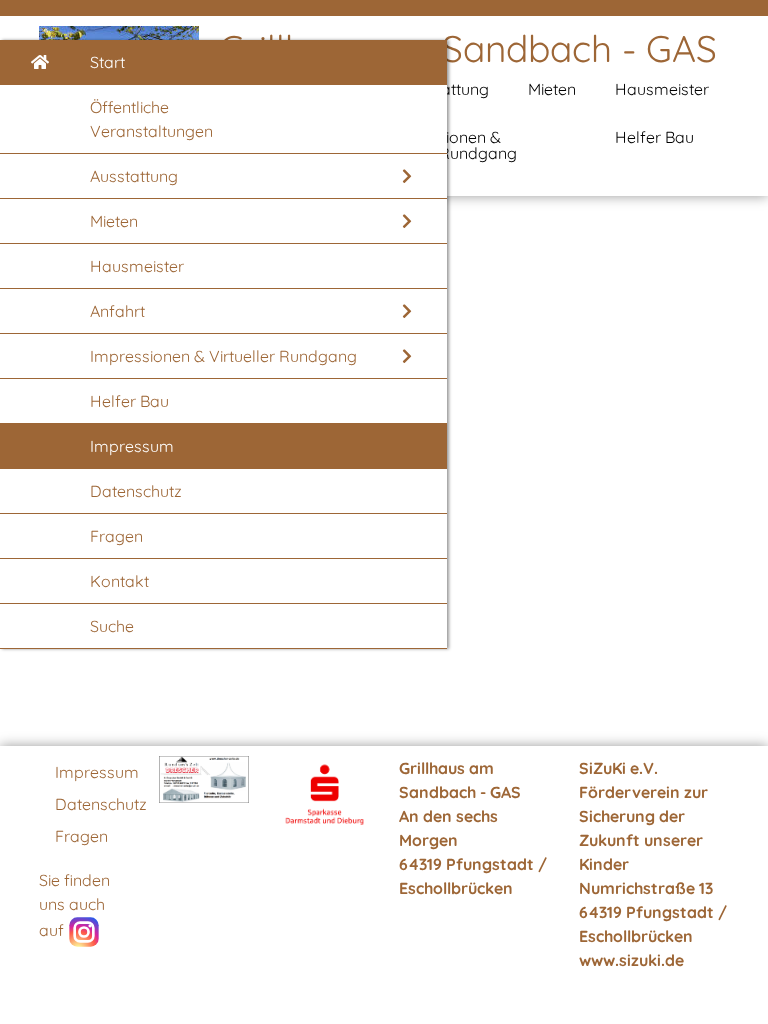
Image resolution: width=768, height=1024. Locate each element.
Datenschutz (136, 491)
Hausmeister (137, 266)
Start (107, 62)
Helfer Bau (129, 401)
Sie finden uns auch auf (74, 905)
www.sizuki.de (631, 960)
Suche (112, 626)
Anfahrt (117, 311)
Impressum (132, 446)
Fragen (116, 536)
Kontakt (119, 581)
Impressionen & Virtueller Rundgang (223, 356)
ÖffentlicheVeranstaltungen (151, 119)
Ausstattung (134, 176)
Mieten (114, 221)
